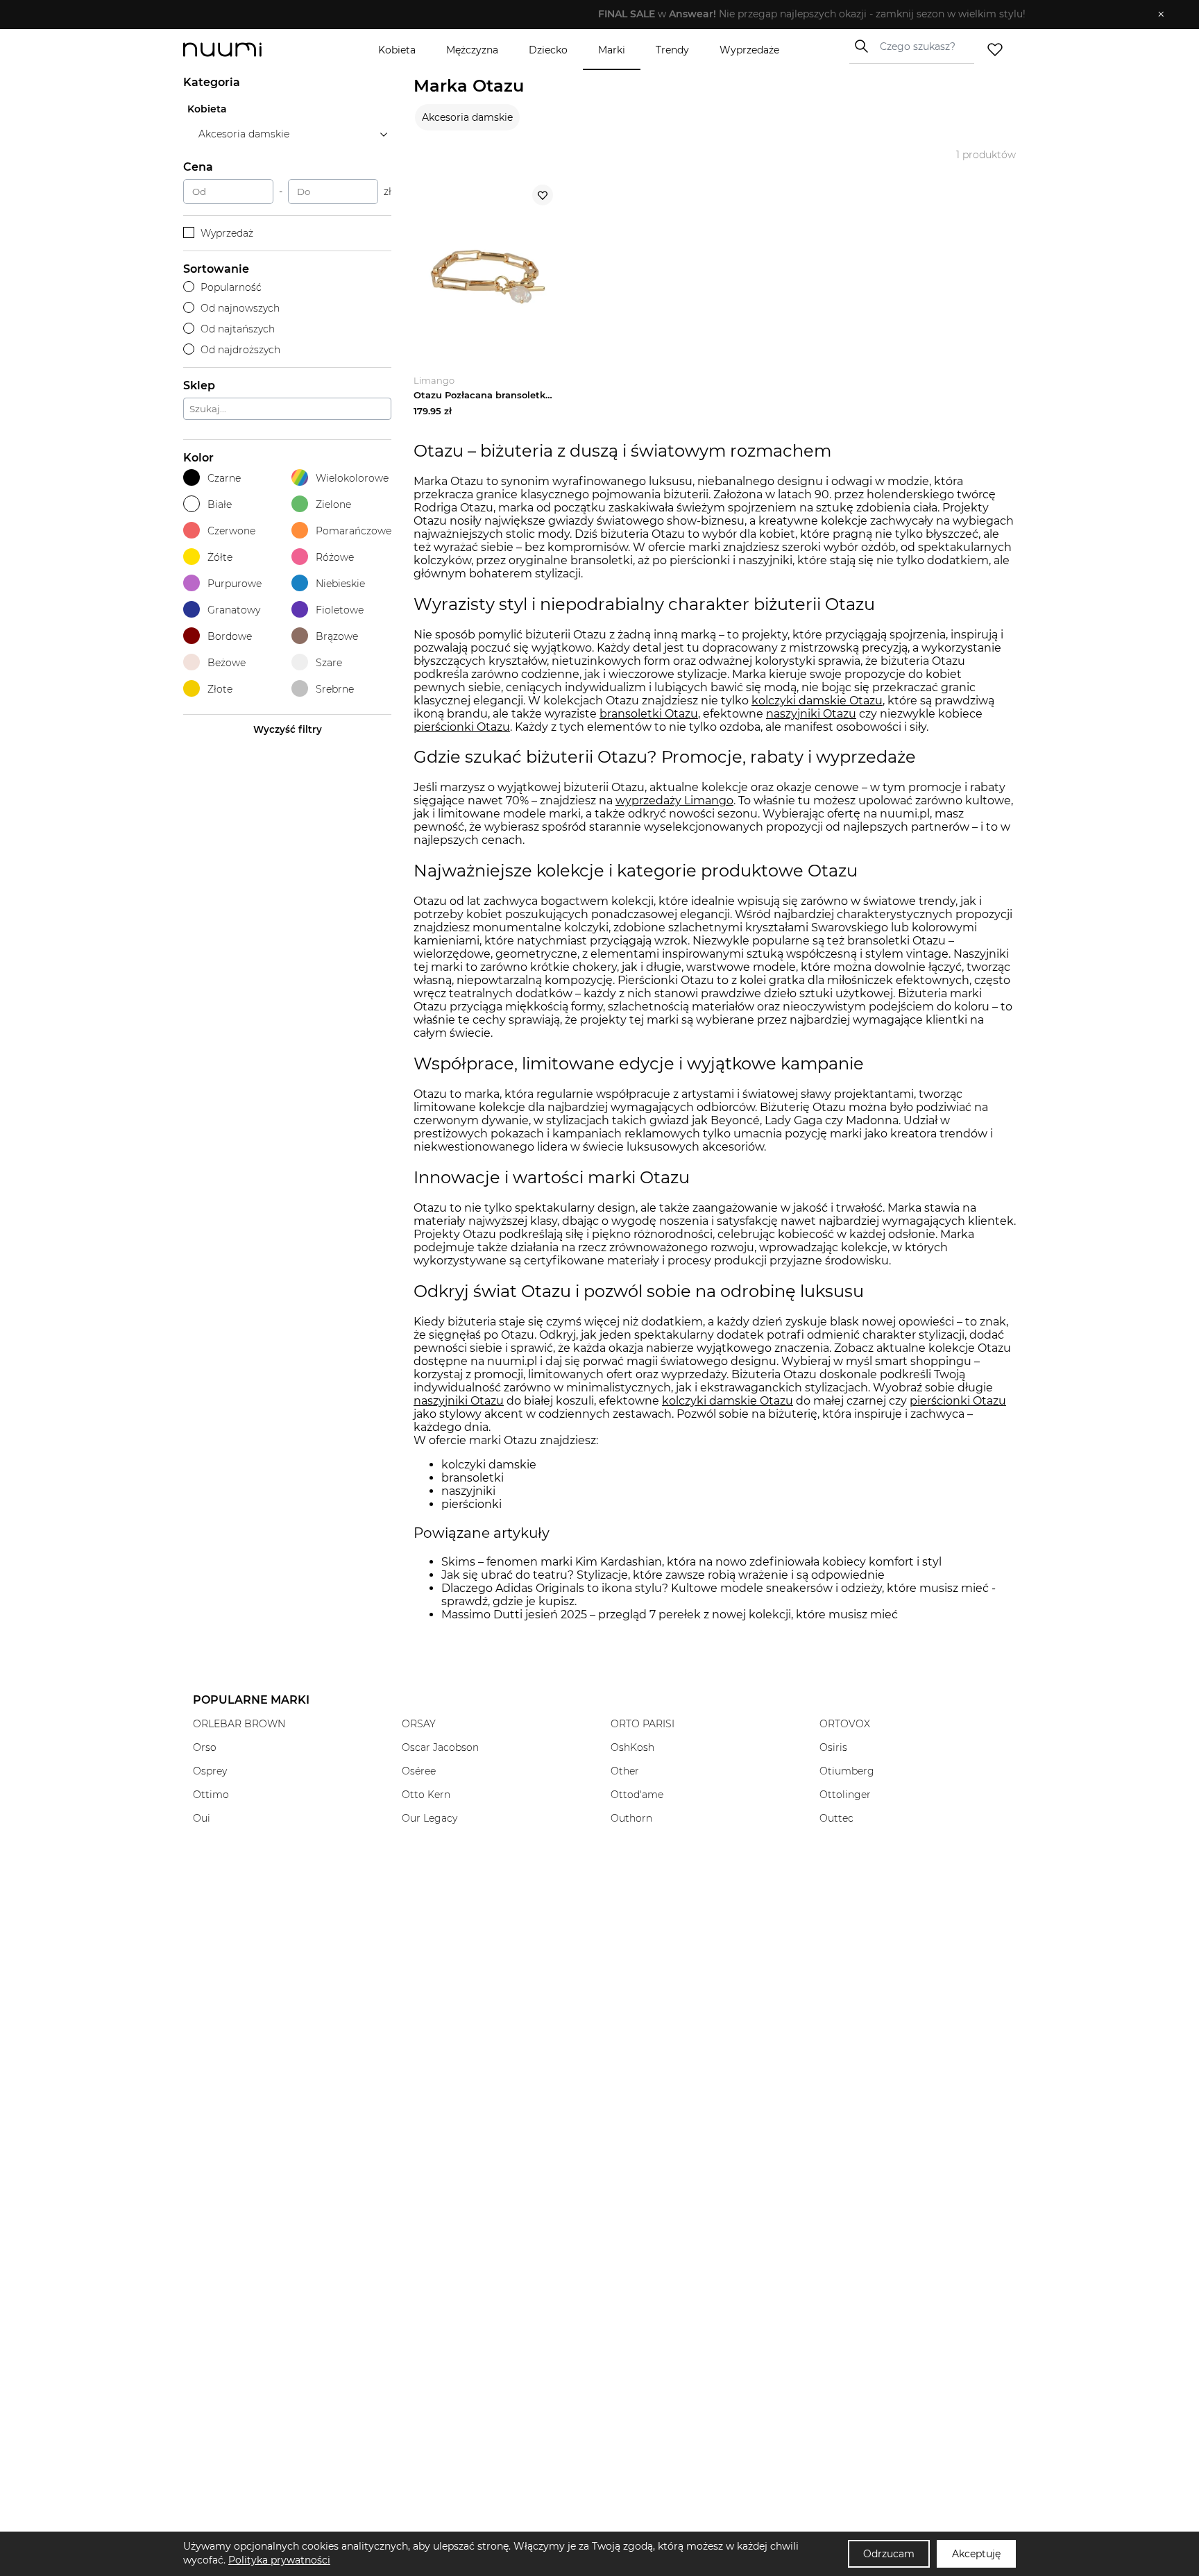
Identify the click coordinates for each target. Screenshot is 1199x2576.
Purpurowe (235, 584)
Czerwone (231, 531)
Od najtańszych (238, 329)
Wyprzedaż (227, 233)
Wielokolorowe (352, 478)
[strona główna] (246, 50)
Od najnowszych (240, 308)
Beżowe (227, 663)
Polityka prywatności (279, 2560)
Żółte (220, 557)
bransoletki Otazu (649, 714)
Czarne (224, 478)
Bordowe (230, 636)
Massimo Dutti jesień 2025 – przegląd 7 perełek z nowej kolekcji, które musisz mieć (670, 1615)
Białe (220, 505)
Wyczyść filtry (288, 729)
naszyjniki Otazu (811, 714)
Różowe (335, 557)
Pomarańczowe (354, 531)
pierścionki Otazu (462, 727)
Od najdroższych (240, 350)
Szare (329, 663)
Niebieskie (340, 584)
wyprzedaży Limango (674, 800)
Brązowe (337, 636)
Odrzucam (889, 2554)
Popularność (231, 287)
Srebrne (335, 689)
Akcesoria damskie (467, 117)
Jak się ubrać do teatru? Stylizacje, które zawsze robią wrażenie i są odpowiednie (663, 1575)
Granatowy (234, 610)
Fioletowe (340, 610)
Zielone (333, 505)
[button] (589, 15)
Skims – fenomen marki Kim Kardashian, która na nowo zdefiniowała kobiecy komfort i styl (691, 1562)
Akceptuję (976, 2554)
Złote (220, 689)
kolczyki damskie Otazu (817, 701)
